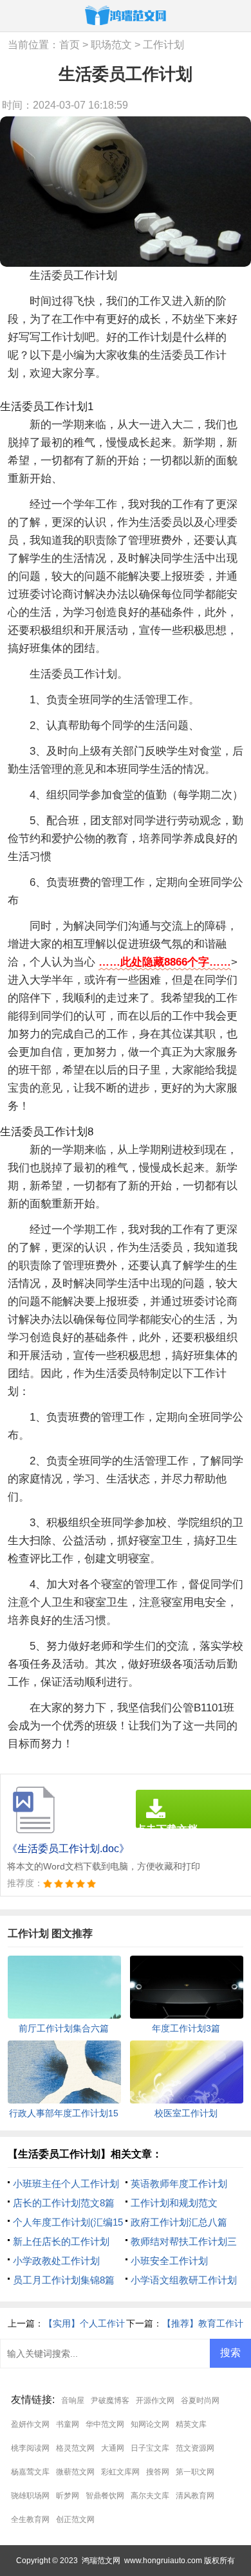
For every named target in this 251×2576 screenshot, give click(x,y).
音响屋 (73, 2400)
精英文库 (191, 2424)
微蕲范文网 (75, 2472)
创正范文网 (75, 2519)
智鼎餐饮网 (105, 2496)
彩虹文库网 (120, 2472)
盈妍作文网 (30, 2424)
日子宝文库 (150, 2448)
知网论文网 (150, 2424)
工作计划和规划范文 (174, 2203)
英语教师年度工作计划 (179, 2184)
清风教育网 (195, 2496)
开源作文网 (155, 2400)
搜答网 (158, 2472)
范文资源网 (195, 2448)
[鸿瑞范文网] (126, 15)
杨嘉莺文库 (30, 2472)
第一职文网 (195, 2472)
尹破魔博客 (110, 2400)
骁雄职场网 (30, 2496)
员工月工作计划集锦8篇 (64, 2280)
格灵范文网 (75, 2448)
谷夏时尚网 (200, 2400)
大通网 (113, 2448)
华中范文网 (105, 2424)
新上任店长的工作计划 (61, 2241)
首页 (70, 45)
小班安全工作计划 (169, 2261)
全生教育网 (30, 2519)
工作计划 (163, 45)
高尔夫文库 (150, 2496)
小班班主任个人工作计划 (66, 2184)
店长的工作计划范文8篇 (64, 2203)
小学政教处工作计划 (56, 2261)
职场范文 (111, 45)
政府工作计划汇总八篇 (179, 2222)
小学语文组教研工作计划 (184, 2280)
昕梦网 (68, 2496)
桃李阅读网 (30, 2448)
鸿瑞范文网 (101, 2561)
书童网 (68, 2424)
